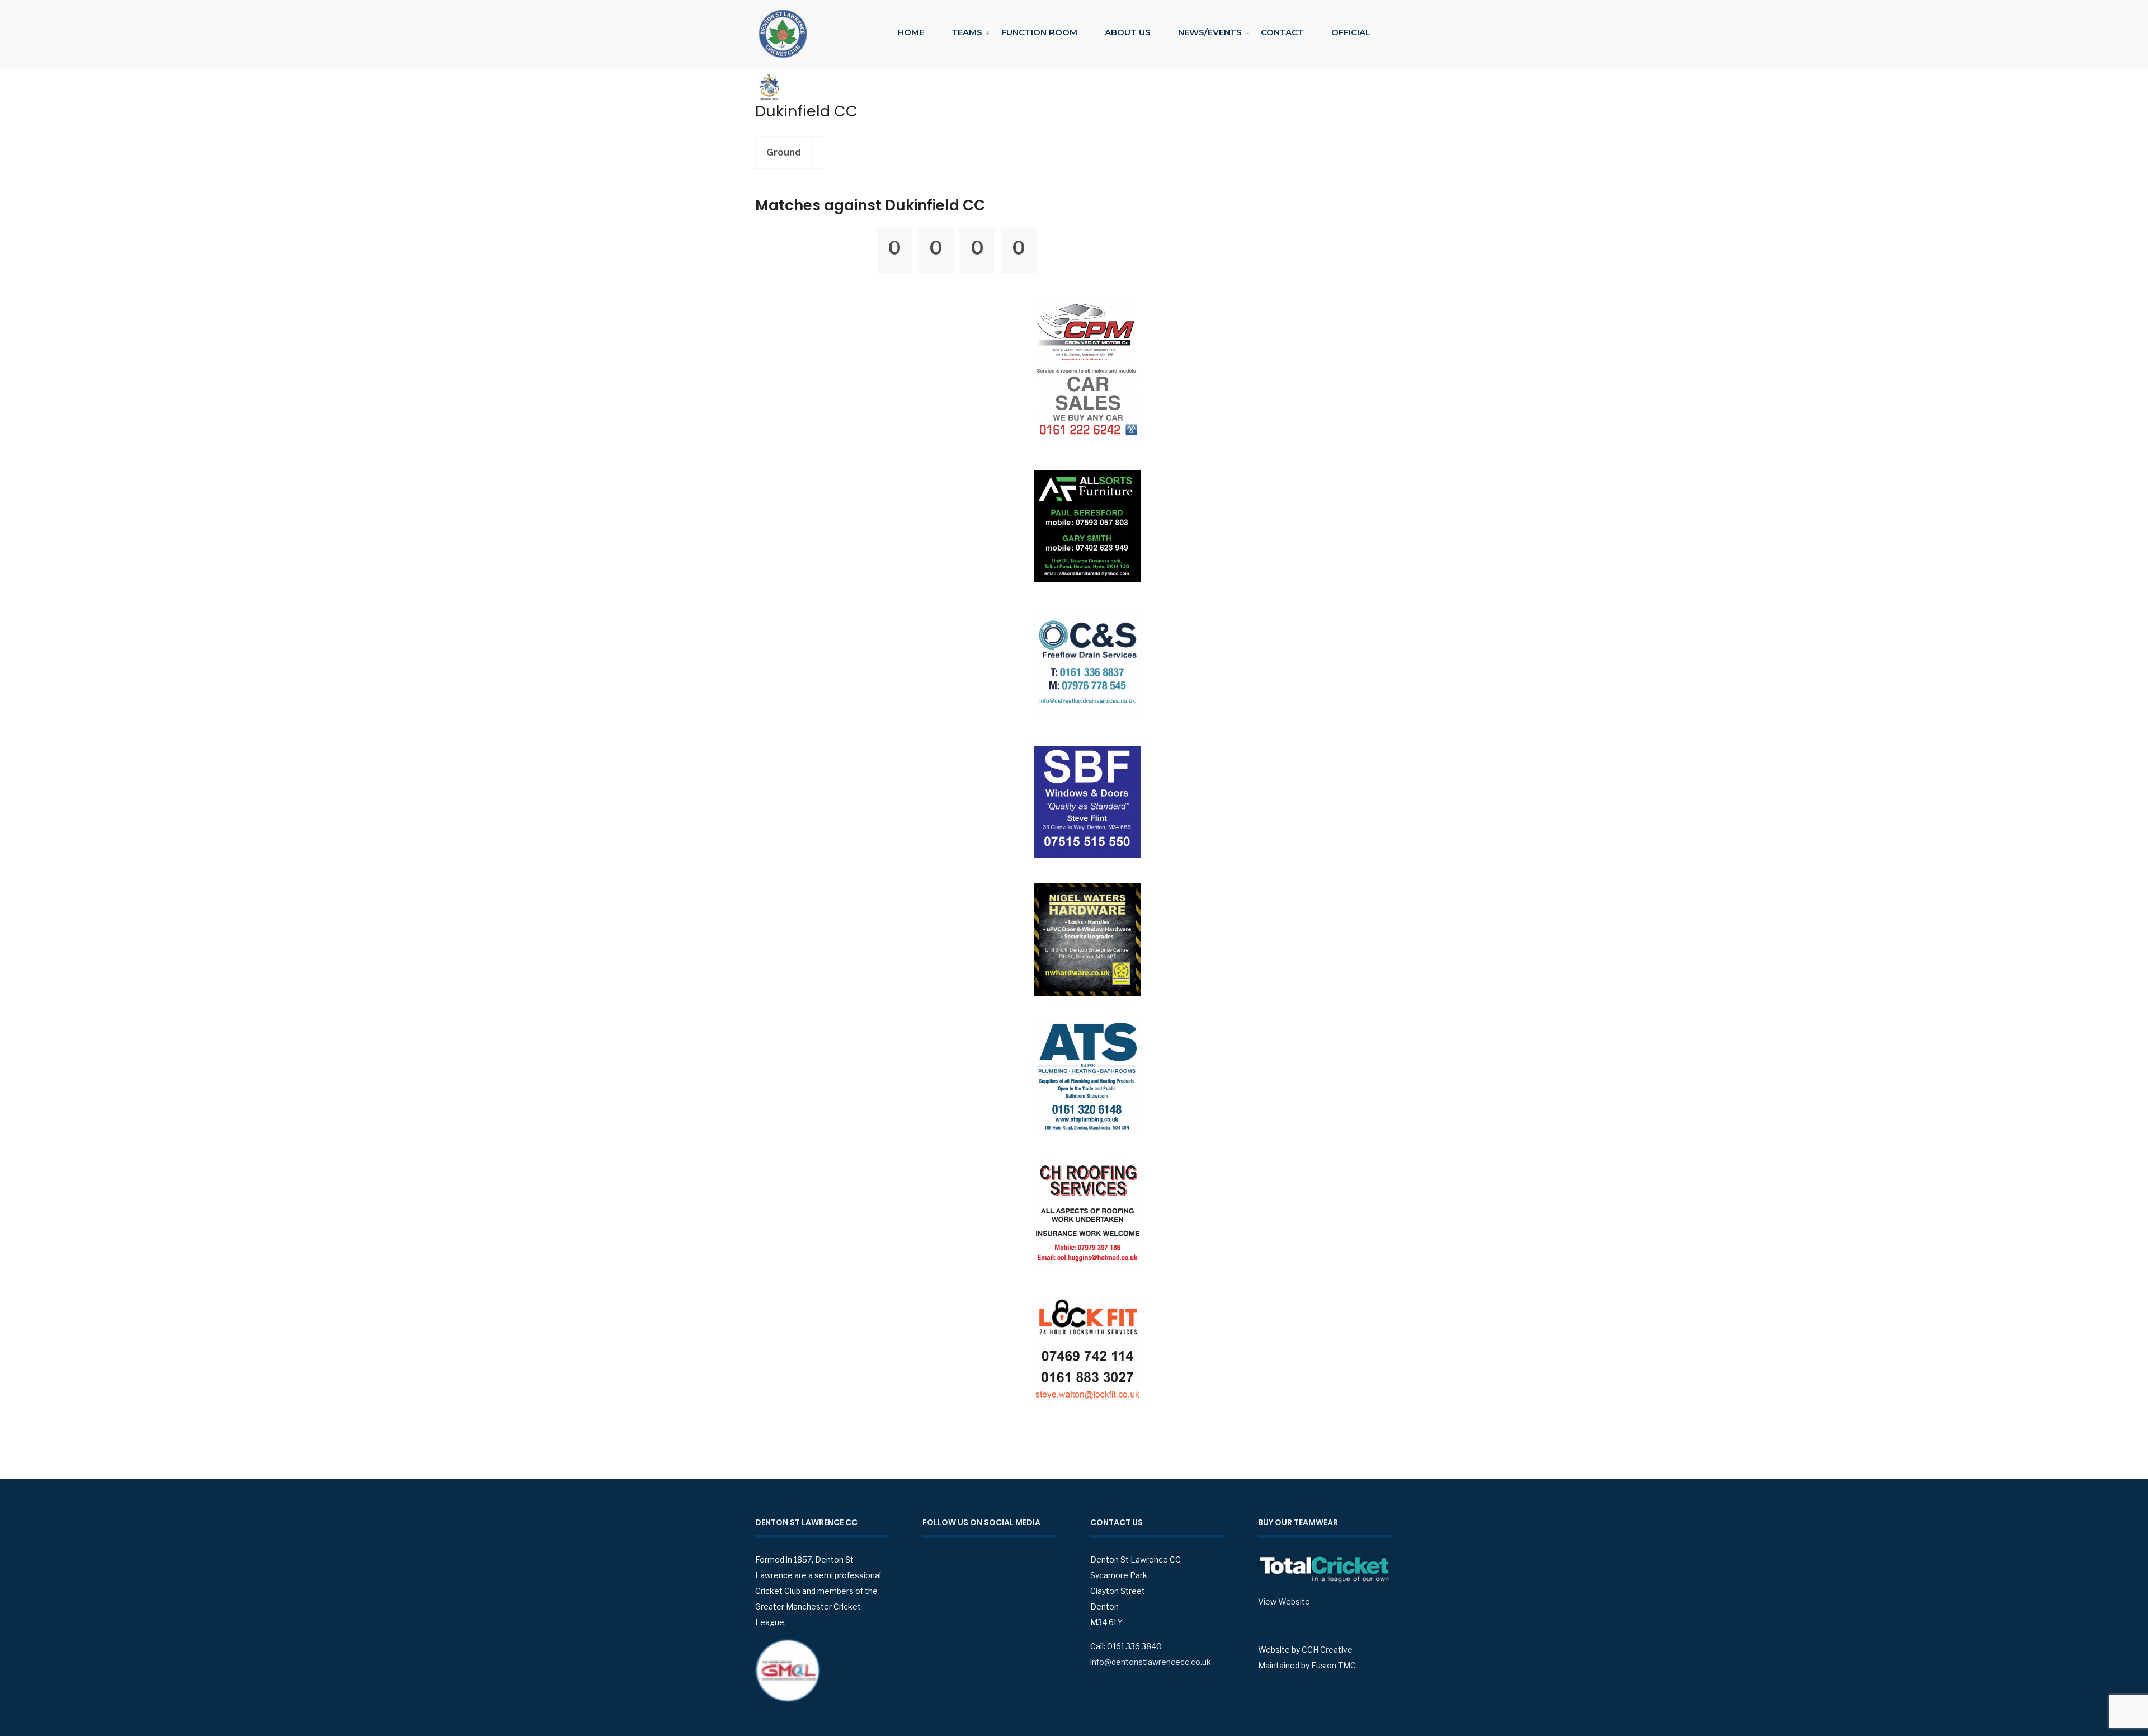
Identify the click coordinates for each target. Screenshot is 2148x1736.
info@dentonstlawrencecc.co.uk (1151, 1662)
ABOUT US (1128, 32)
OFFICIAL (1351, 32)
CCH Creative (1327, 1650)
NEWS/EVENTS (1210, 32)
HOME (911, 32)
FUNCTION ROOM (1039, 32)
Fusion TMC (1334, 1665)
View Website (1284, 1601)
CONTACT (1282, 32)
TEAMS (967, 32)
